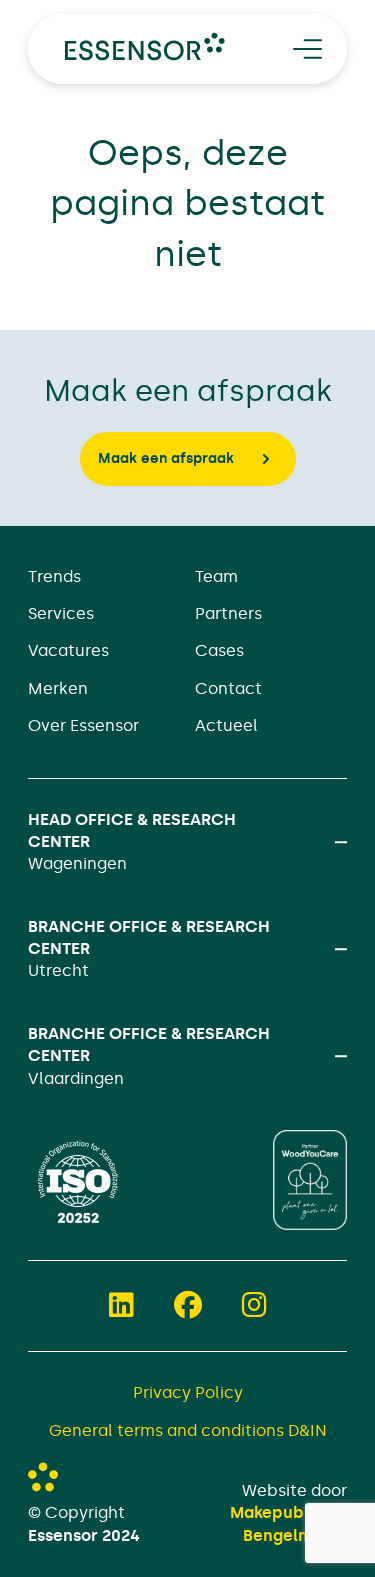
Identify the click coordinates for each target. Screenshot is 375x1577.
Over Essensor (83, 725)
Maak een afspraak (166, 458)
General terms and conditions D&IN (188, 1430)
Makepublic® (281, 1512)
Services (61, 613)
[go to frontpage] (145, 46)
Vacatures (68, 650)
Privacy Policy (188, 1392)
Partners (228, 613)
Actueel (226, 725)
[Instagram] (254, 1306)
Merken (58, 688)
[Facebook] (188, 1306)
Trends (54, 576)
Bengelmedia (295, 1535)
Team (216, 576)
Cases (219, 650)
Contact (228, 688)
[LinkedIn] (121, 1306)
